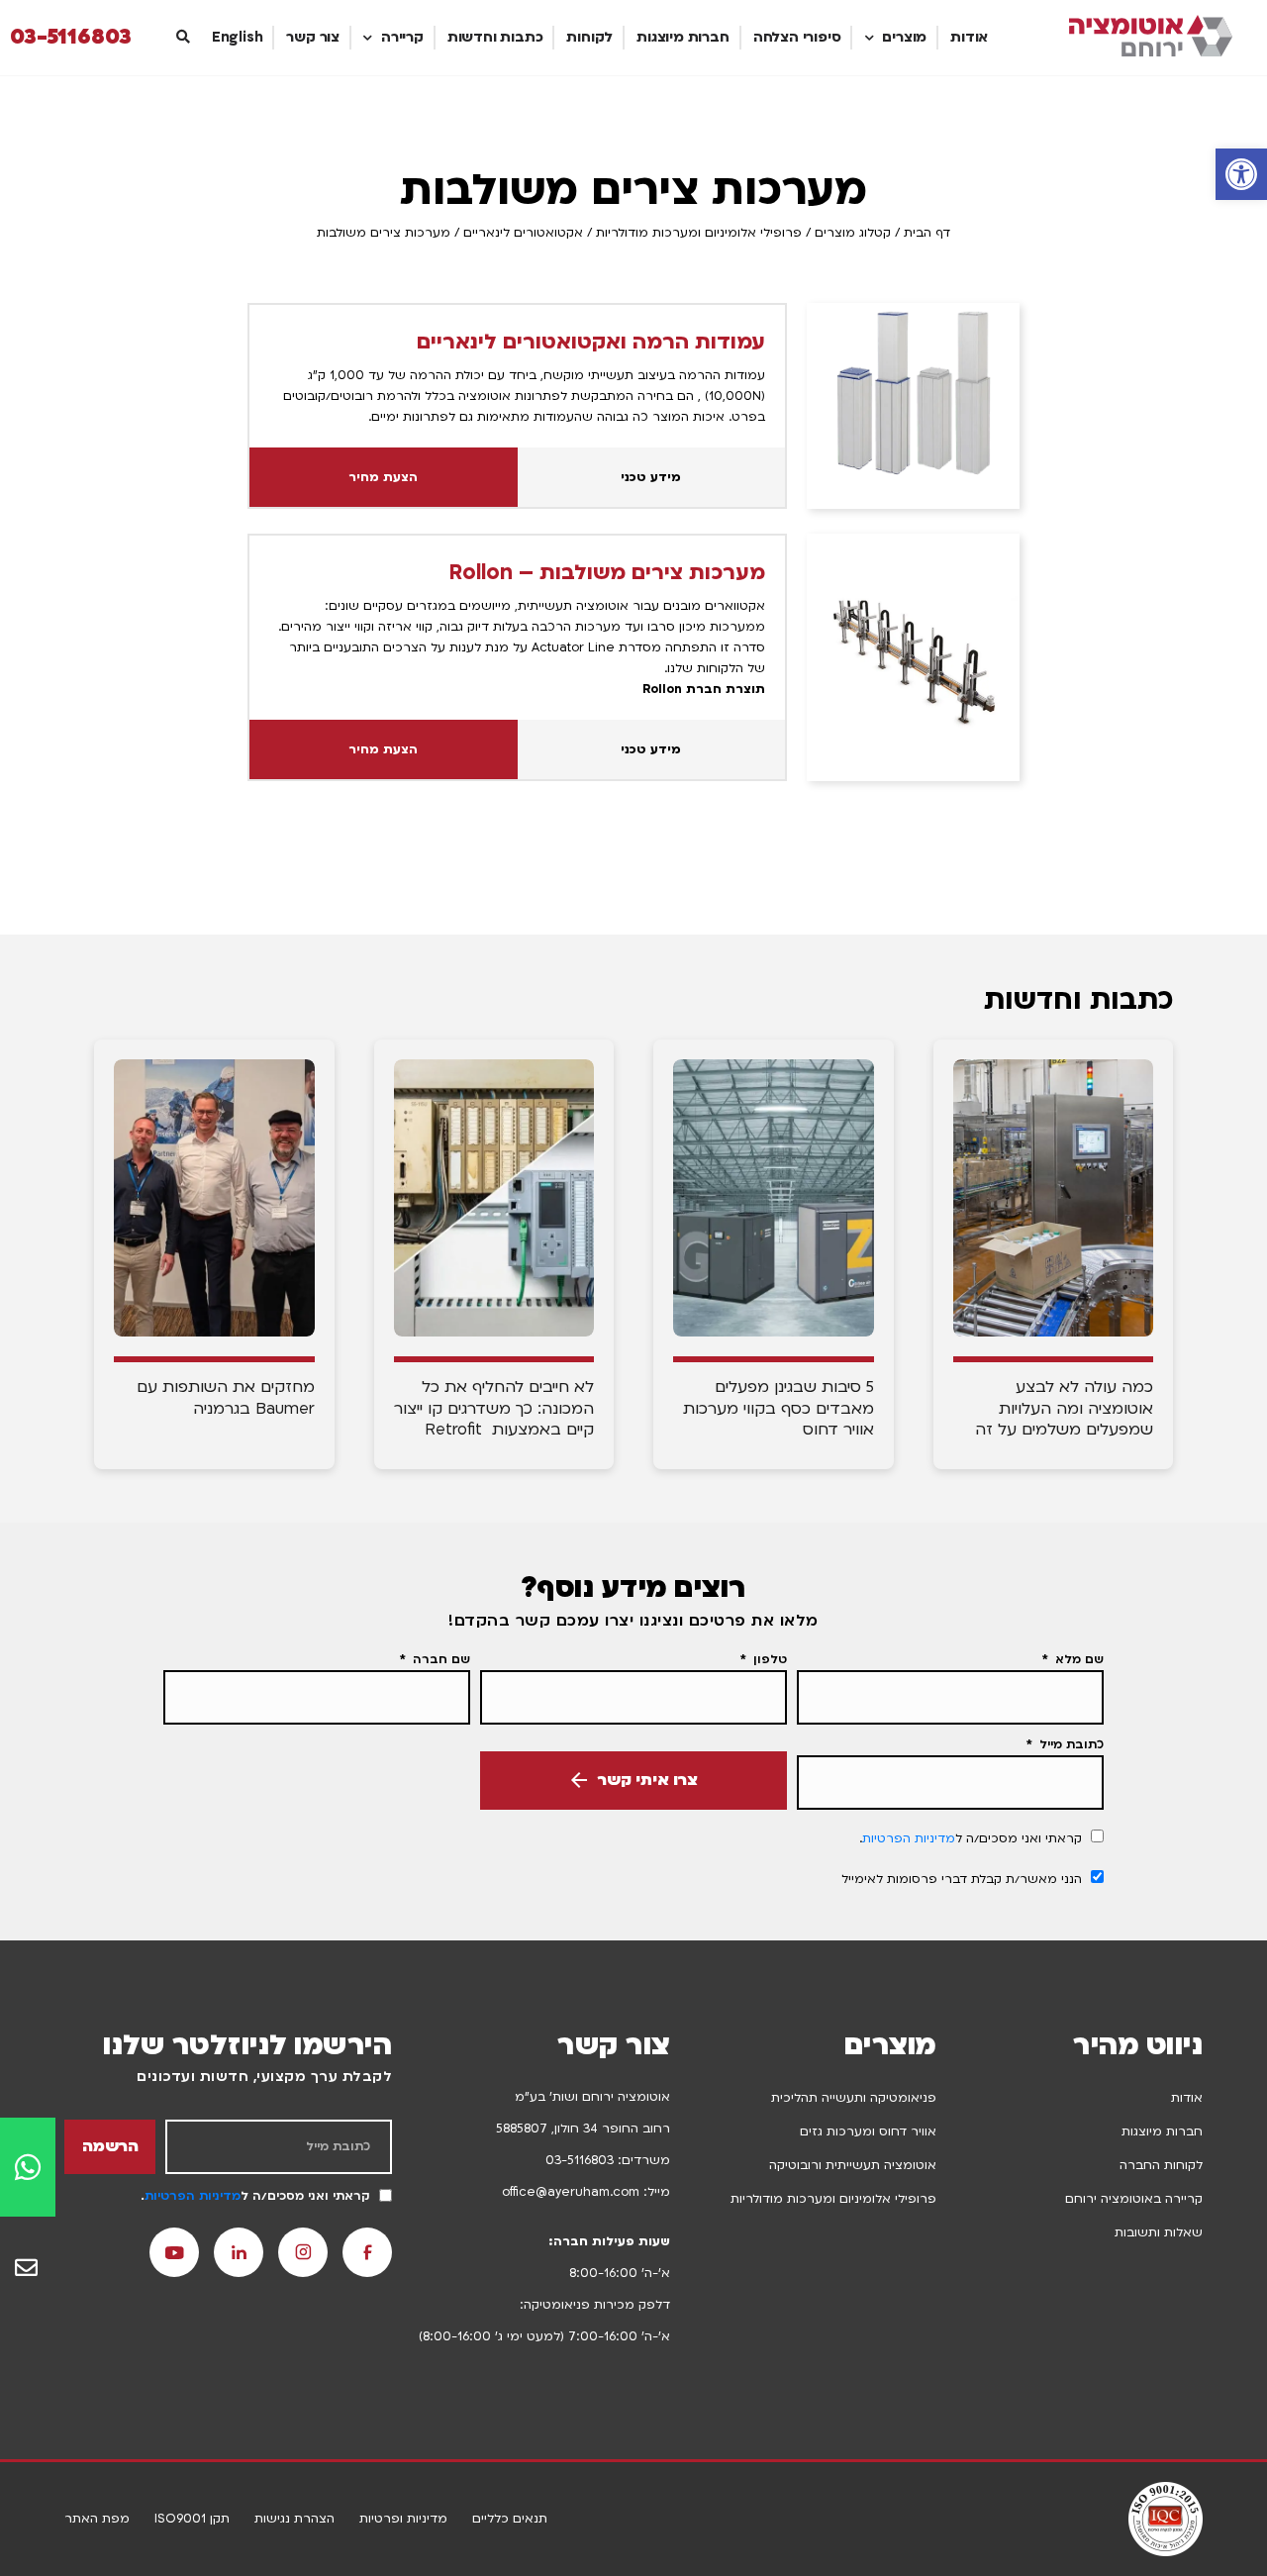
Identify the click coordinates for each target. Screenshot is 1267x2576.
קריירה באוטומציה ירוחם (1134, 2199)
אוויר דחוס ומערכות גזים (868, 2131)
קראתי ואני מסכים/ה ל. (971, 1838)
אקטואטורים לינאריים (523, 233)
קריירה (402, 37)
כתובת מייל (1070, 1744)
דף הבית (927, 233)
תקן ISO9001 (192, 2519)
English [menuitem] (238, 37)
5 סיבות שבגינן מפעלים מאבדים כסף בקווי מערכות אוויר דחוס (779, 1408)
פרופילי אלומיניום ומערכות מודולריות (699, 233)
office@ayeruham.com (571, 2192)
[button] (1241, 174)
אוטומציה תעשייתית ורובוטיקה (853, 2165)
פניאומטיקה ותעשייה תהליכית (854, 2098)
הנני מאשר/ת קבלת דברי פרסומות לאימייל (962, 1879)
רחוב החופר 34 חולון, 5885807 (583, 2129)
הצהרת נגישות (294, 2519)
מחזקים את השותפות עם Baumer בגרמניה (226, 1398)
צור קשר (313, 37)
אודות (969, 37)
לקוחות (589, 37)
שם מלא (1077, 1659)
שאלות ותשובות (1159, 2232)
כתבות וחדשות (495, 37)
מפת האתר (97, 2519)
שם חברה (439, 1659)
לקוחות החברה (1161, 2165)
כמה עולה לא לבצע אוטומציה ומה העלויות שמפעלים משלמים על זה (1064, 1408)
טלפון (768, 1659)
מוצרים (904, 37)
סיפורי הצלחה (797, 37)
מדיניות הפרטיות (909, 1838)
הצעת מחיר (383, 477)
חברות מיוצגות (682, 37)
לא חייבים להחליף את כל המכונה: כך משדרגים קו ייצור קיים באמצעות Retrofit (494, 1408)
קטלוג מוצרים (853, 233)
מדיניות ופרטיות (403, 2519)
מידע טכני (651, 477)
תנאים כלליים (510, 2519)
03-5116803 (71, 38)
